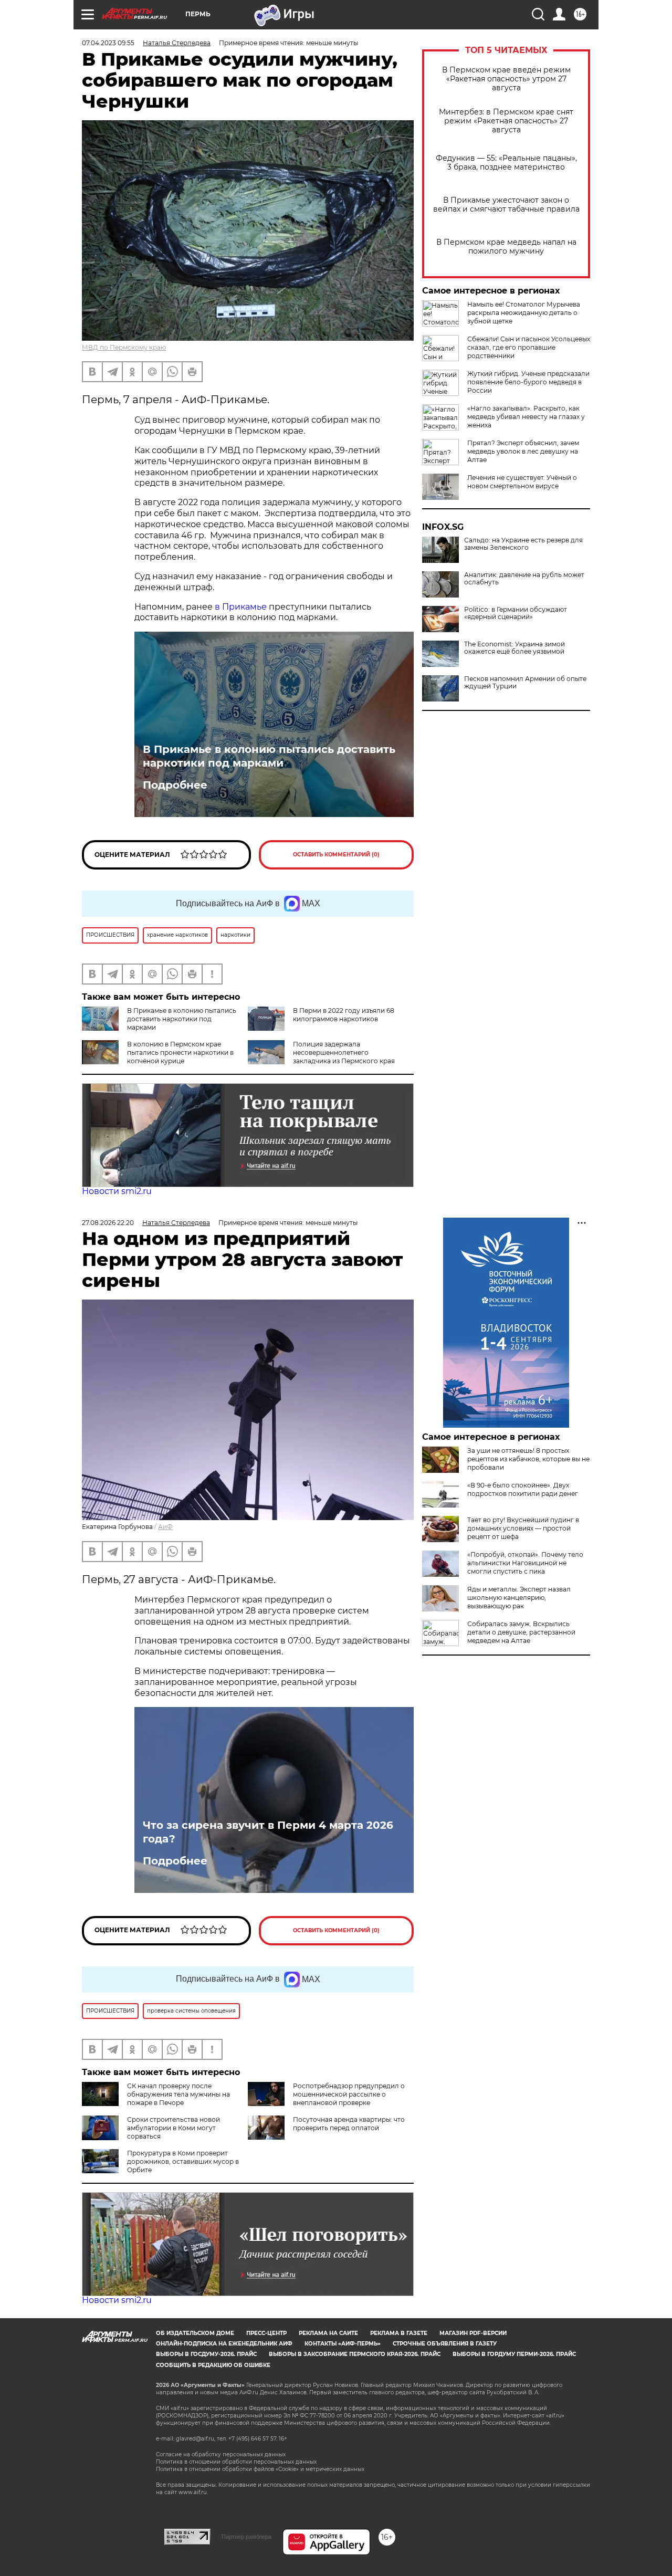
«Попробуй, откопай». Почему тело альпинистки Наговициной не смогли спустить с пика (525, 1563)
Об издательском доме (195, 2333)
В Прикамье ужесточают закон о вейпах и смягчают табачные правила (506, 205)
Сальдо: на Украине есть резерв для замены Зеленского (523, 544)
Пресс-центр (266, 2333)
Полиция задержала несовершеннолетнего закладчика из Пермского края (344, 1053)
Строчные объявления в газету (445, 2344)
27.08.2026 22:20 (108, 1223)
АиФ (165, 1527)
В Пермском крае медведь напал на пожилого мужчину (506, 247)
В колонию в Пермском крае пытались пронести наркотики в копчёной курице (180, 1053)
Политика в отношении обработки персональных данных (236, 2462)
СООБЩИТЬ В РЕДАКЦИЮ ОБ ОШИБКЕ (213, 2365)
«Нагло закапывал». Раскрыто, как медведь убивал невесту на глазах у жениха (526, 417)
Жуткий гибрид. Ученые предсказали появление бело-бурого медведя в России (528, 382)
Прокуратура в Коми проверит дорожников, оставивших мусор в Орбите (183, 2161)
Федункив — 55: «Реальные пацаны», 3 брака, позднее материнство (506, 163)
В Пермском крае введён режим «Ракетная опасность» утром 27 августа (506, 79)
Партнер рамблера (246, 2537)
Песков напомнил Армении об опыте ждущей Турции (525, 683)
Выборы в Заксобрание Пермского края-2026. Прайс (355, 2354)
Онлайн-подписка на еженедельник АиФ (224, 2344)
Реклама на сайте (328, 2333)
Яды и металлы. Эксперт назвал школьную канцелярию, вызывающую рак (519, 1598)
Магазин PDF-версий (473, 2333)
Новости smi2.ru (117, 1191)
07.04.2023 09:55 (108, 43)
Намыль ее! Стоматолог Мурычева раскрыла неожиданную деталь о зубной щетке (524, 313)
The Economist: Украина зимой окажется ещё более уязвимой (514, 648)
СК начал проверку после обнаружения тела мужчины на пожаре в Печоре (178, 2094)
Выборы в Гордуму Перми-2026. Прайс (514, 2354)
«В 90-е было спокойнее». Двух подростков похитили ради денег (523, 1489)
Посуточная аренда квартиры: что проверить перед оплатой (349, 2124)
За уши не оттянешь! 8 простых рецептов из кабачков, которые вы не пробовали (528, 1459)
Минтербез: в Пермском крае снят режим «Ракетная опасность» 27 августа (506, 121)
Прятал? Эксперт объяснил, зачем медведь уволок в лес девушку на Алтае (523, 451)
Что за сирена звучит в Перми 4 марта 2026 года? (268, 1832)
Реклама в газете (399, 2333)
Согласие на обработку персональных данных (221, 2454)
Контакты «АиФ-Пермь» (343, 2344)
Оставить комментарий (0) (336, 855)
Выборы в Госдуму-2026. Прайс (206, 2354)
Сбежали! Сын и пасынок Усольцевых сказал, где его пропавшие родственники (529, 347)
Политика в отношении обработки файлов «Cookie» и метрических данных (260, 2469)
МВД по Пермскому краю (124, 347)
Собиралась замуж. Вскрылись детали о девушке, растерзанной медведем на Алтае (521, 1632)
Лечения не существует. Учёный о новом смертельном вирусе (522, 482)
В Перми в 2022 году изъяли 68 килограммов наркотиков (344, 1015)
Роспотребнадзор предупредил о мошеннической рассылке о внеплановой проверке (349, 2094)
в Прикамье (242, 607)
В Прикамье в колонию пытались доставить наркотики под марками (269, 756)
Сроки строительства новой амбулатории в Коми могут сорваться (174, 2128)
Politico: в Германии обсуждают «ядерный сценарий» (516, 613)
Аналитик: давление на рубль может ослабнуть (524, 579)
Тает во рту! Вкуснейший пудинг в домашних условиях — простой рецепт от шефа (523, 1528)
